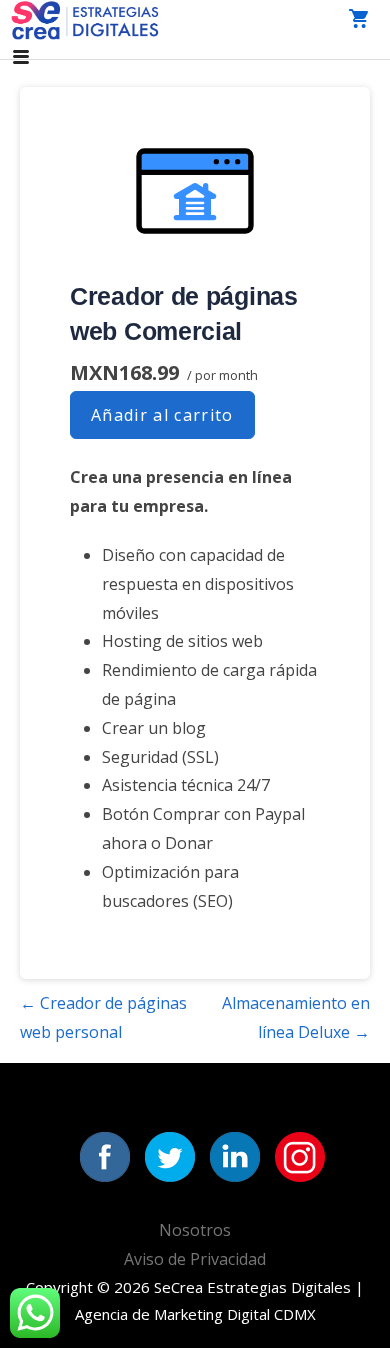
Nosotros (195, 1230)
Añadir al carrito (162, 415)
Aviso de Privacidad (195, 1259)
